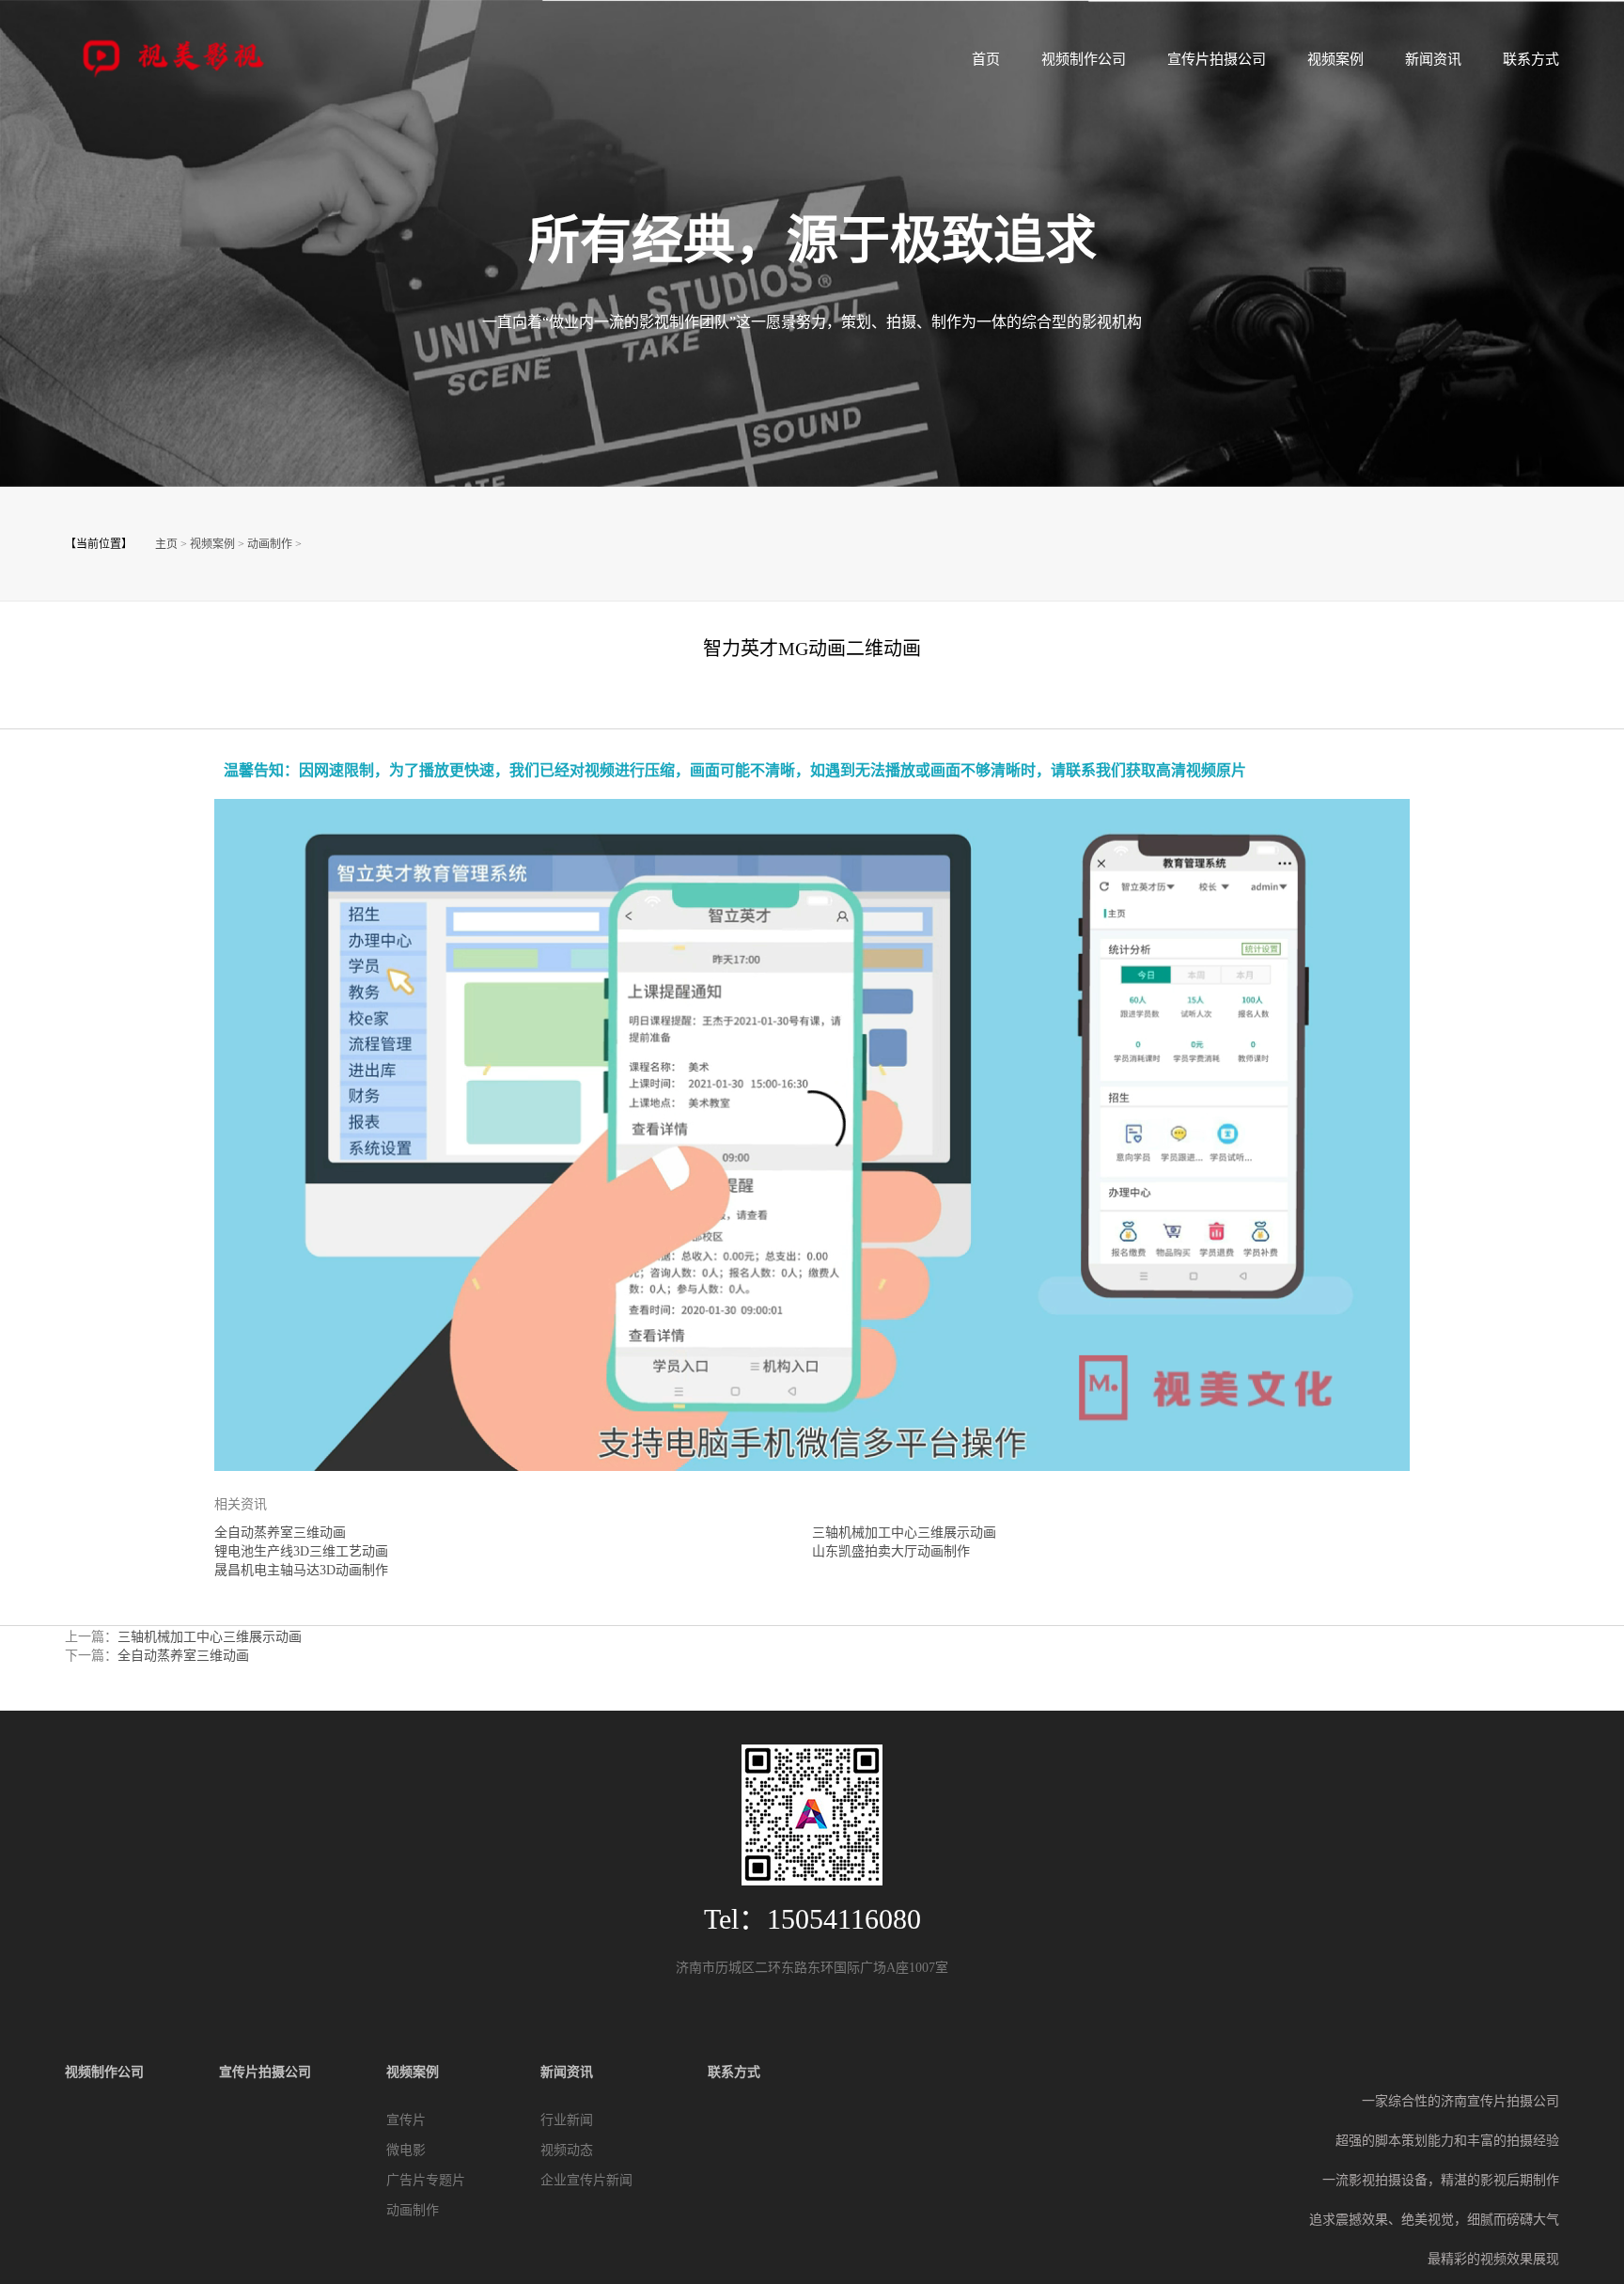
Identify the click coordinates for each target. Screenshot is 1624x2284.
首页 (986, 59)
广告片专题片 (426, 2180)
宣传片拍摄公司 (1217, 59)
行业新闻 (567, 2120)
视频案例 (1335, 59)
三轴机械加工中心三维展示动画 (904, 1533)
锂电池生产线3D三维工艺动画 (301, 1551)
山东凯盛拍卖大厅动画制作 (891, 1551)
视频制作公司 (1084, 59)
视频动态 (567, 2150)
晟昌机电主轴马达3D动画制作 (301, 1570)
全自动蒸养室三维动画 (280, 1533)
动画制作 (270, 544)
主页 (166, 544)
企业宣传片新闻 (586, 2180)
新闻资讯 (1433, 59)
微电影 (406, 2150)
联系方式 (1531, 59)
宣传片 (406, 2120)
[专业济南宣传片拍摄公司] (178, 55)
